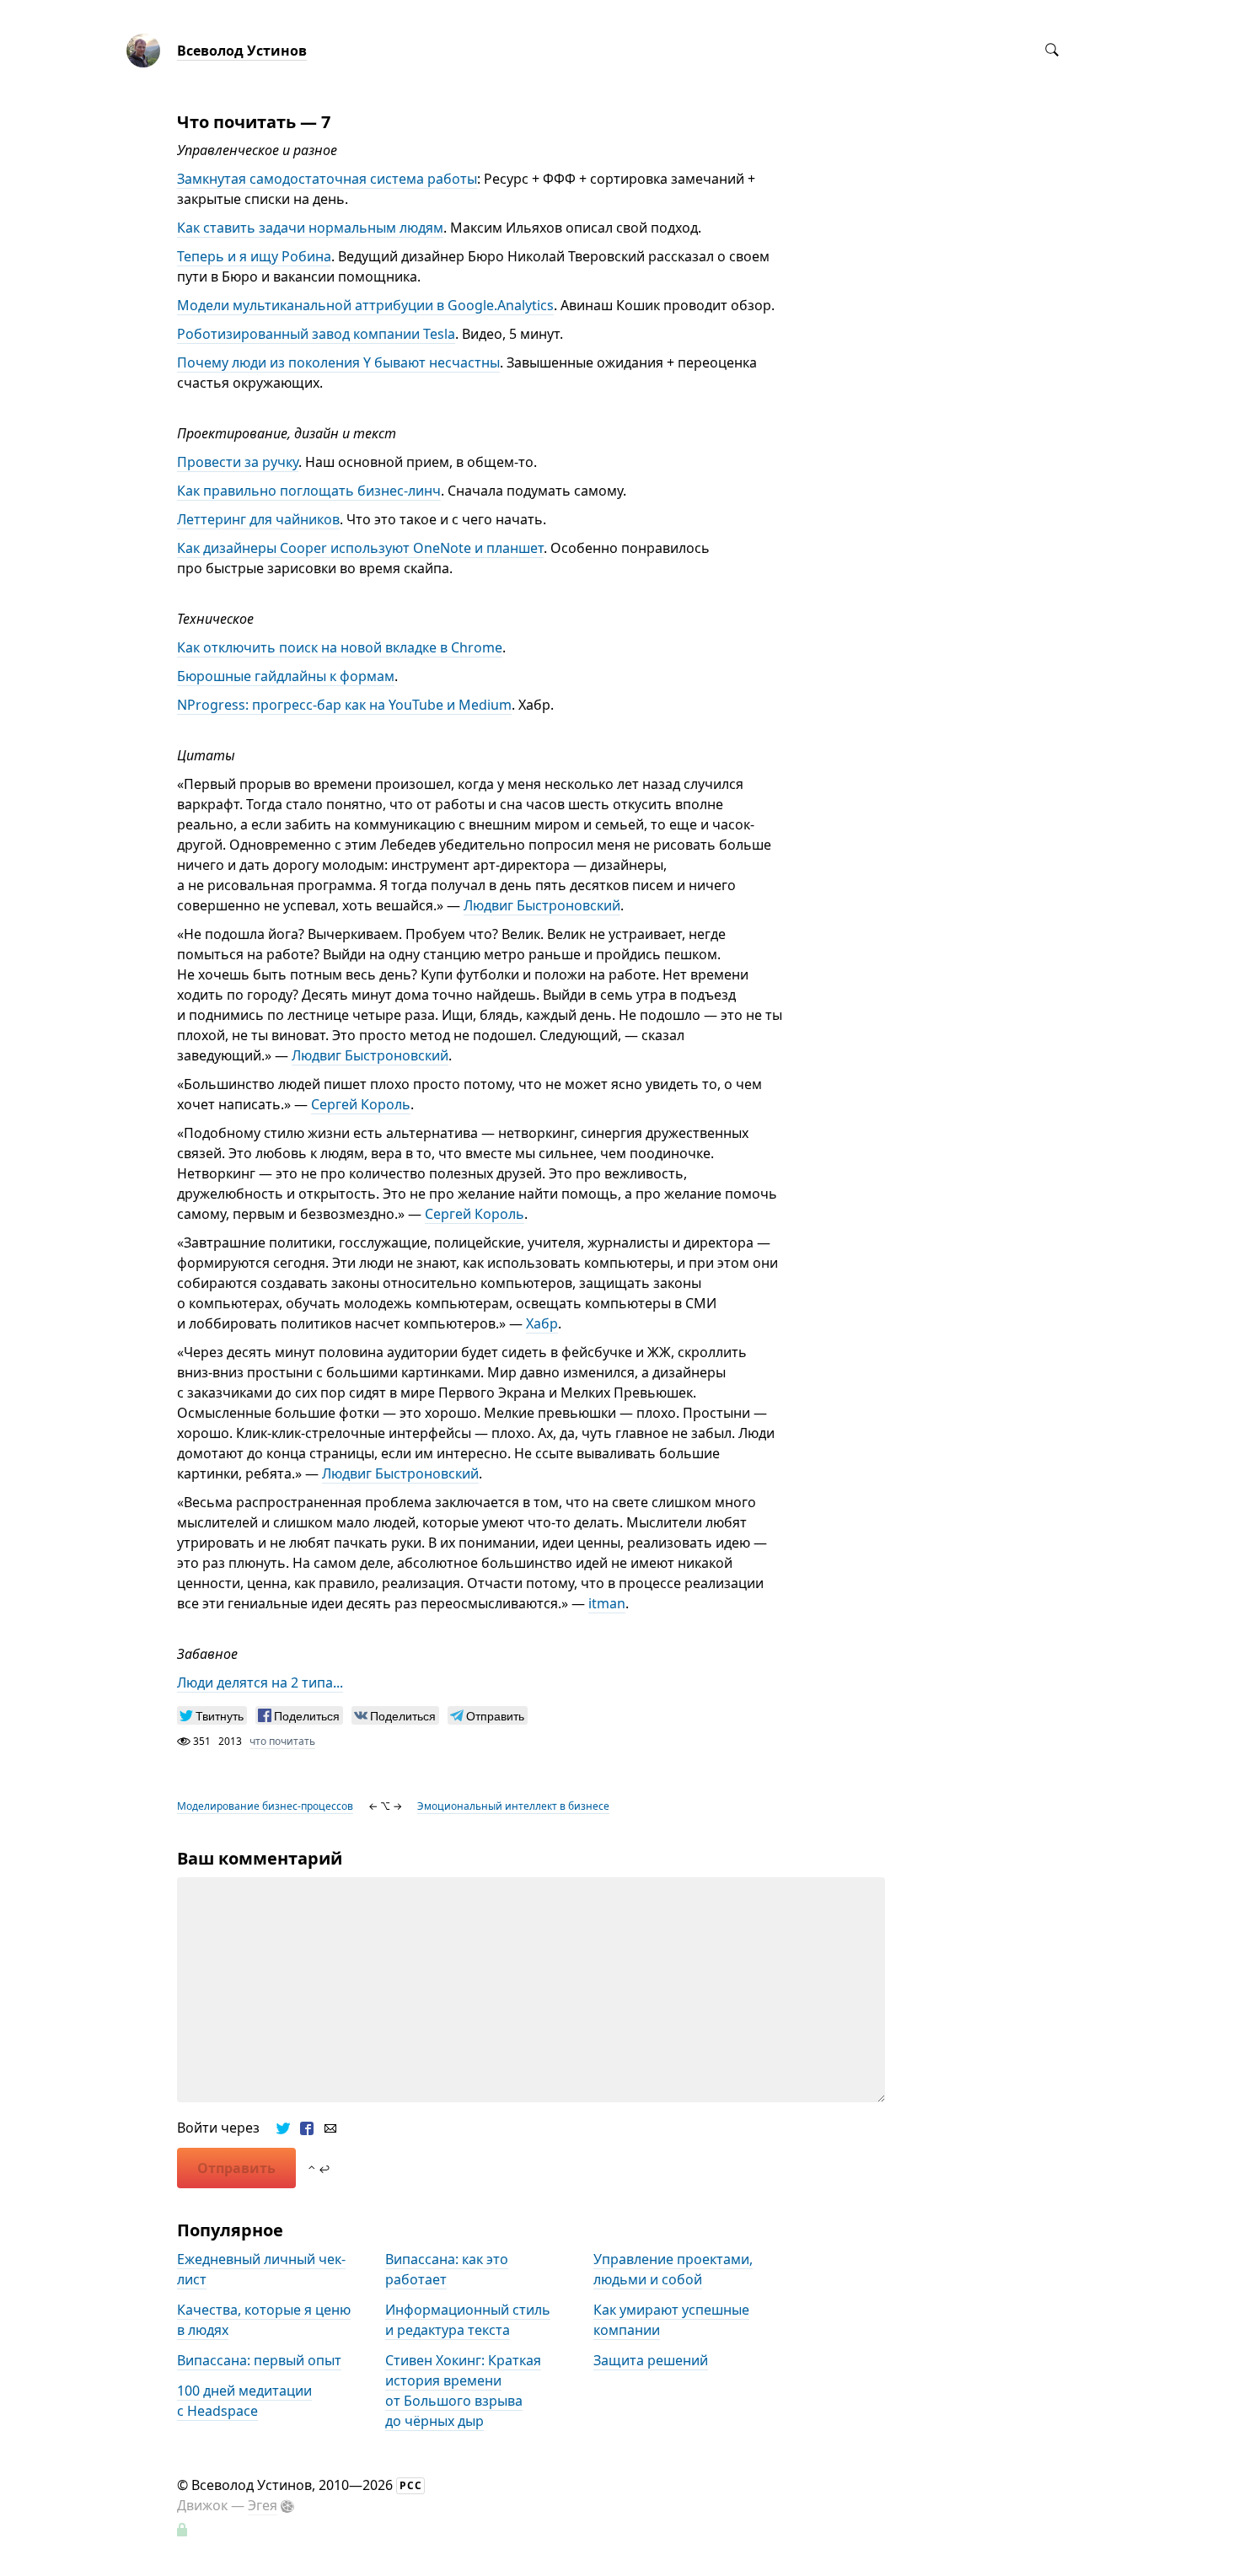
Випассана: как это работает (447, 2269)
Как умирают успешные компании (671, 2320)
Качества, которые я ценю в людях (264, 2320)
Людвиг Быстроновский (542, 905)
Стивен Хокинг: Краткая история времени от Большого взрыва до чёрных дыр (463, 2391)
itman (607, 1603)
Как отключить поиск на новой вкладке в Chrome (340, 647)
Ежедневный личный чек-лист (261, 2269)
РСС (411, 2485)
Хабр (542, 1323)
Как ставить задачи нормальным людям (310, 228)
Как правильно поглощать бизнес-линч (309, 491)
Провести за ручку (238, 462)
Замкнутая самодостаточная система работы (327, 179)
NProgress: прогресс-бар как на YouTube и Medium (344, 705)
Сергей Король (361, 1104)
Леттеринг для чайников (258, 519)
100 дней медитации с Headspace (244, 2401)
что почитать (282, 1741)
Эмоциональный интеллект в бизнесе (513, 1806)
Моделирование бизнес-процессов (265, 1806)
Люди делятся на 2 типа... (260, 1682)
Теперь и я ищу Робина (254, 256)
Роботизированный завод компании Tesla (316, 334)
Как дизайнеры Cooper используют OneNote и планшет (360, 548)
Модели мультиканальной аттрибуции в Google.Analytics (365, 305)
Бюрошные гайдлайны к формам (286, 676)
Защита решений (651, 2360)
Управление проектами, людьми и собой (673, 2269)
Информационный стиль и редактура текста (468, 2320)
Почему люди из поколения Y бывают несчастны (338, 362)
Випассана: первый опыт (259, 2360)
